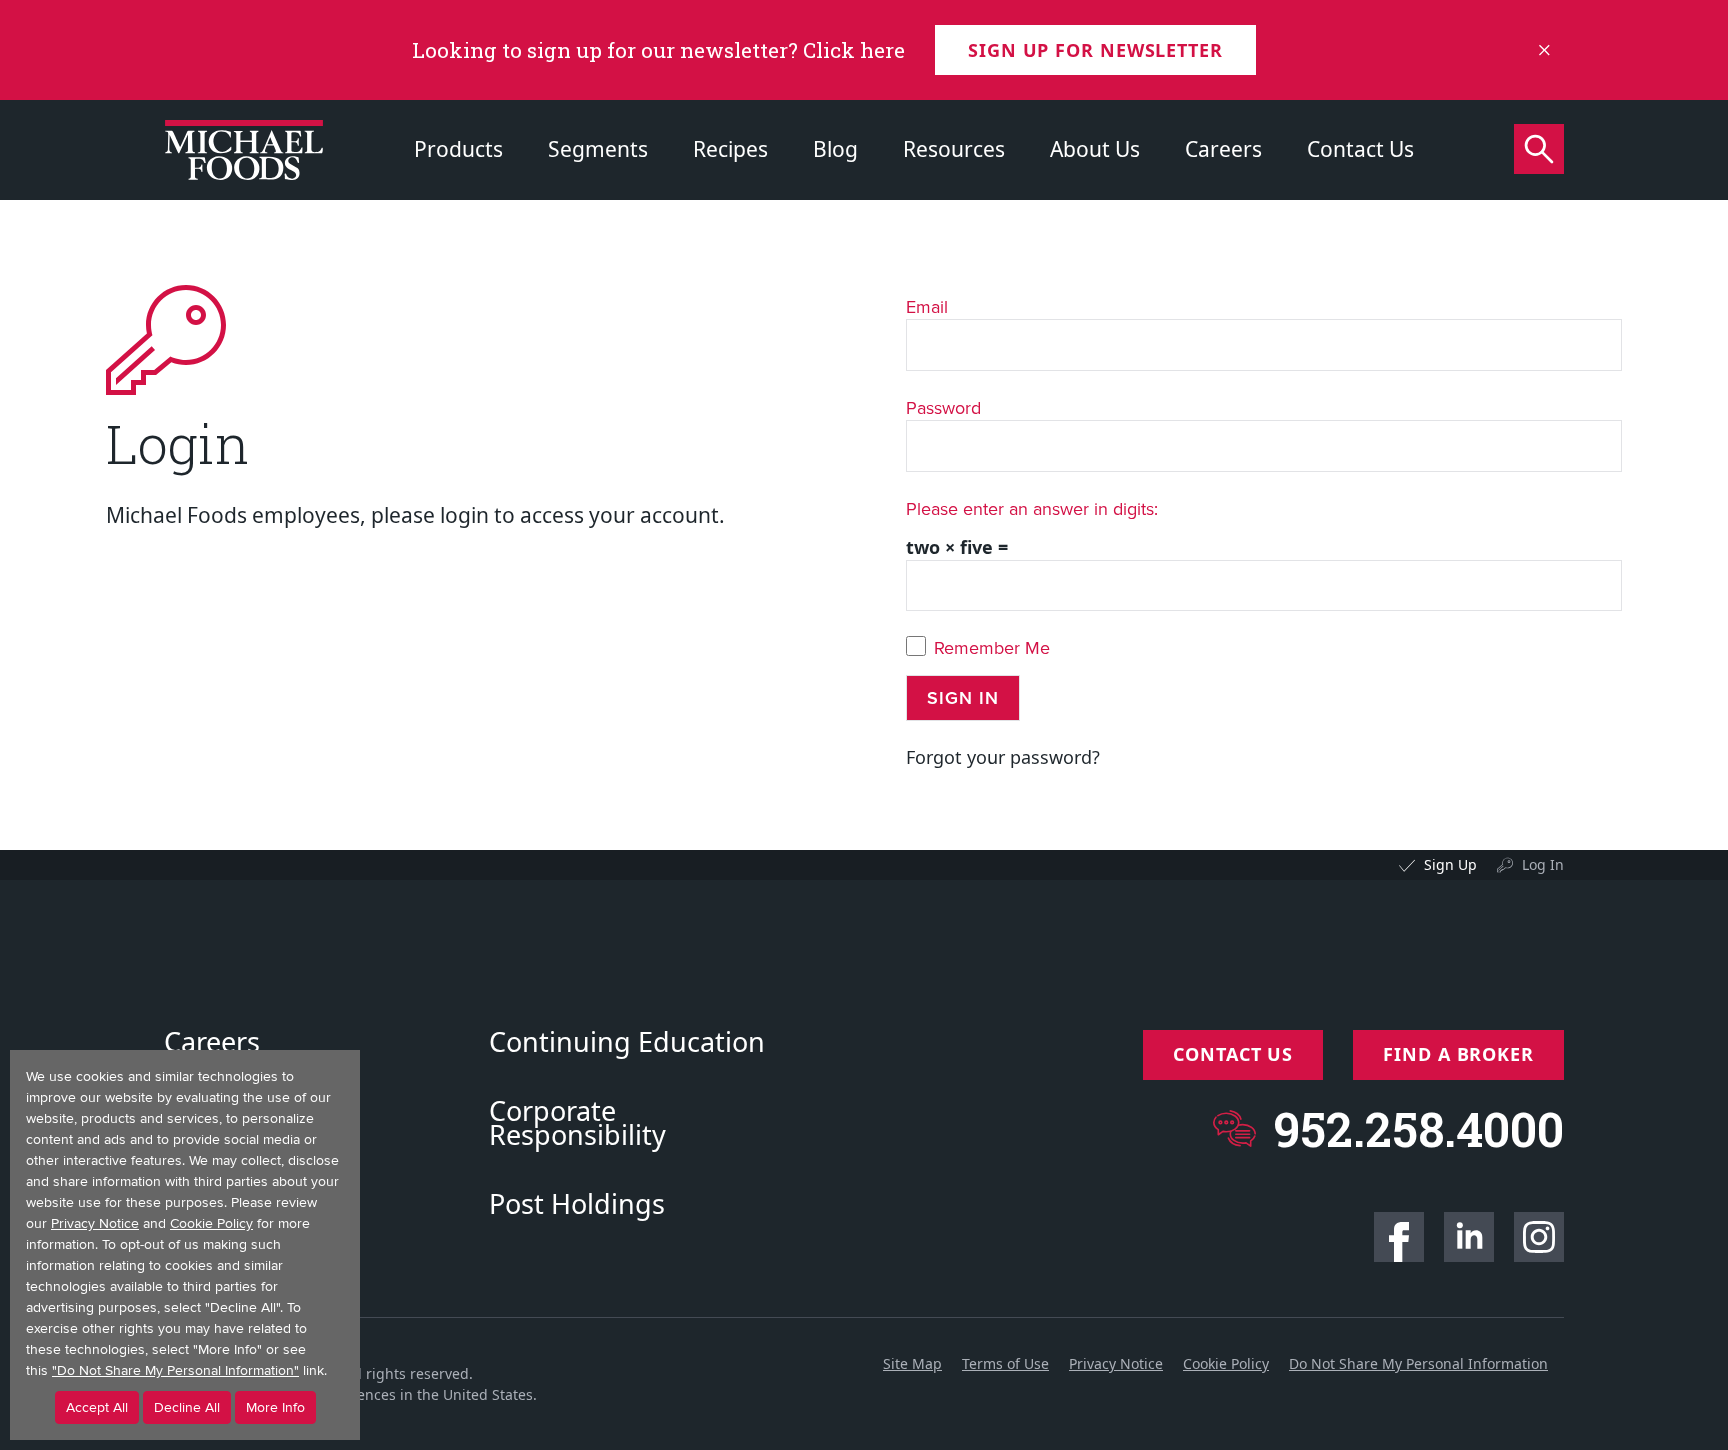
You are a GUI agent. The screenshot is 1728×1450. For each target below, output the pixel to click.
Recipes (730, 149)
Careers (1223, 149)
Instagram (1539, 1237)
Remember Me (992, 648)
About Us (1095, 149)
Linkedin (1469, 1237)
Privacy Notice (1116, 1363)
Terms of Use (1005, 1363)
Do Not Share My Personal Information (1418, 1363)
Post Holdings (577, 1204)
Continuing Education (627, 1042)
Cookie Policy (1226, 1363)
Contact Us (1360, 149)
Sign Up (1450, 864)
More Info (275, 1407)
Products (458, 149)
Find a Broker (1458, 1054)
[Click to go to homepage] (244, 150)
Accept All (97, 1407)
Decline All (187, 1407)
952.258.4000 (1418, 1128)
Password (943, 407)
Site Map (912, 1363)
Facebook (1399, 1237)
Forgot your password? (1003, 757)
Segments (598, 149)
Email (927, 306)
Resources (954, 149)
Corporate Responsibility (577, 1123)
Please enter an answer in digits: (1032, 508)
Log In (1543, 864)
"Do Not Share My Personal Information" (175, 1370)
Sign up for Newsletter (1095, 50)
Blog (835, 149)
